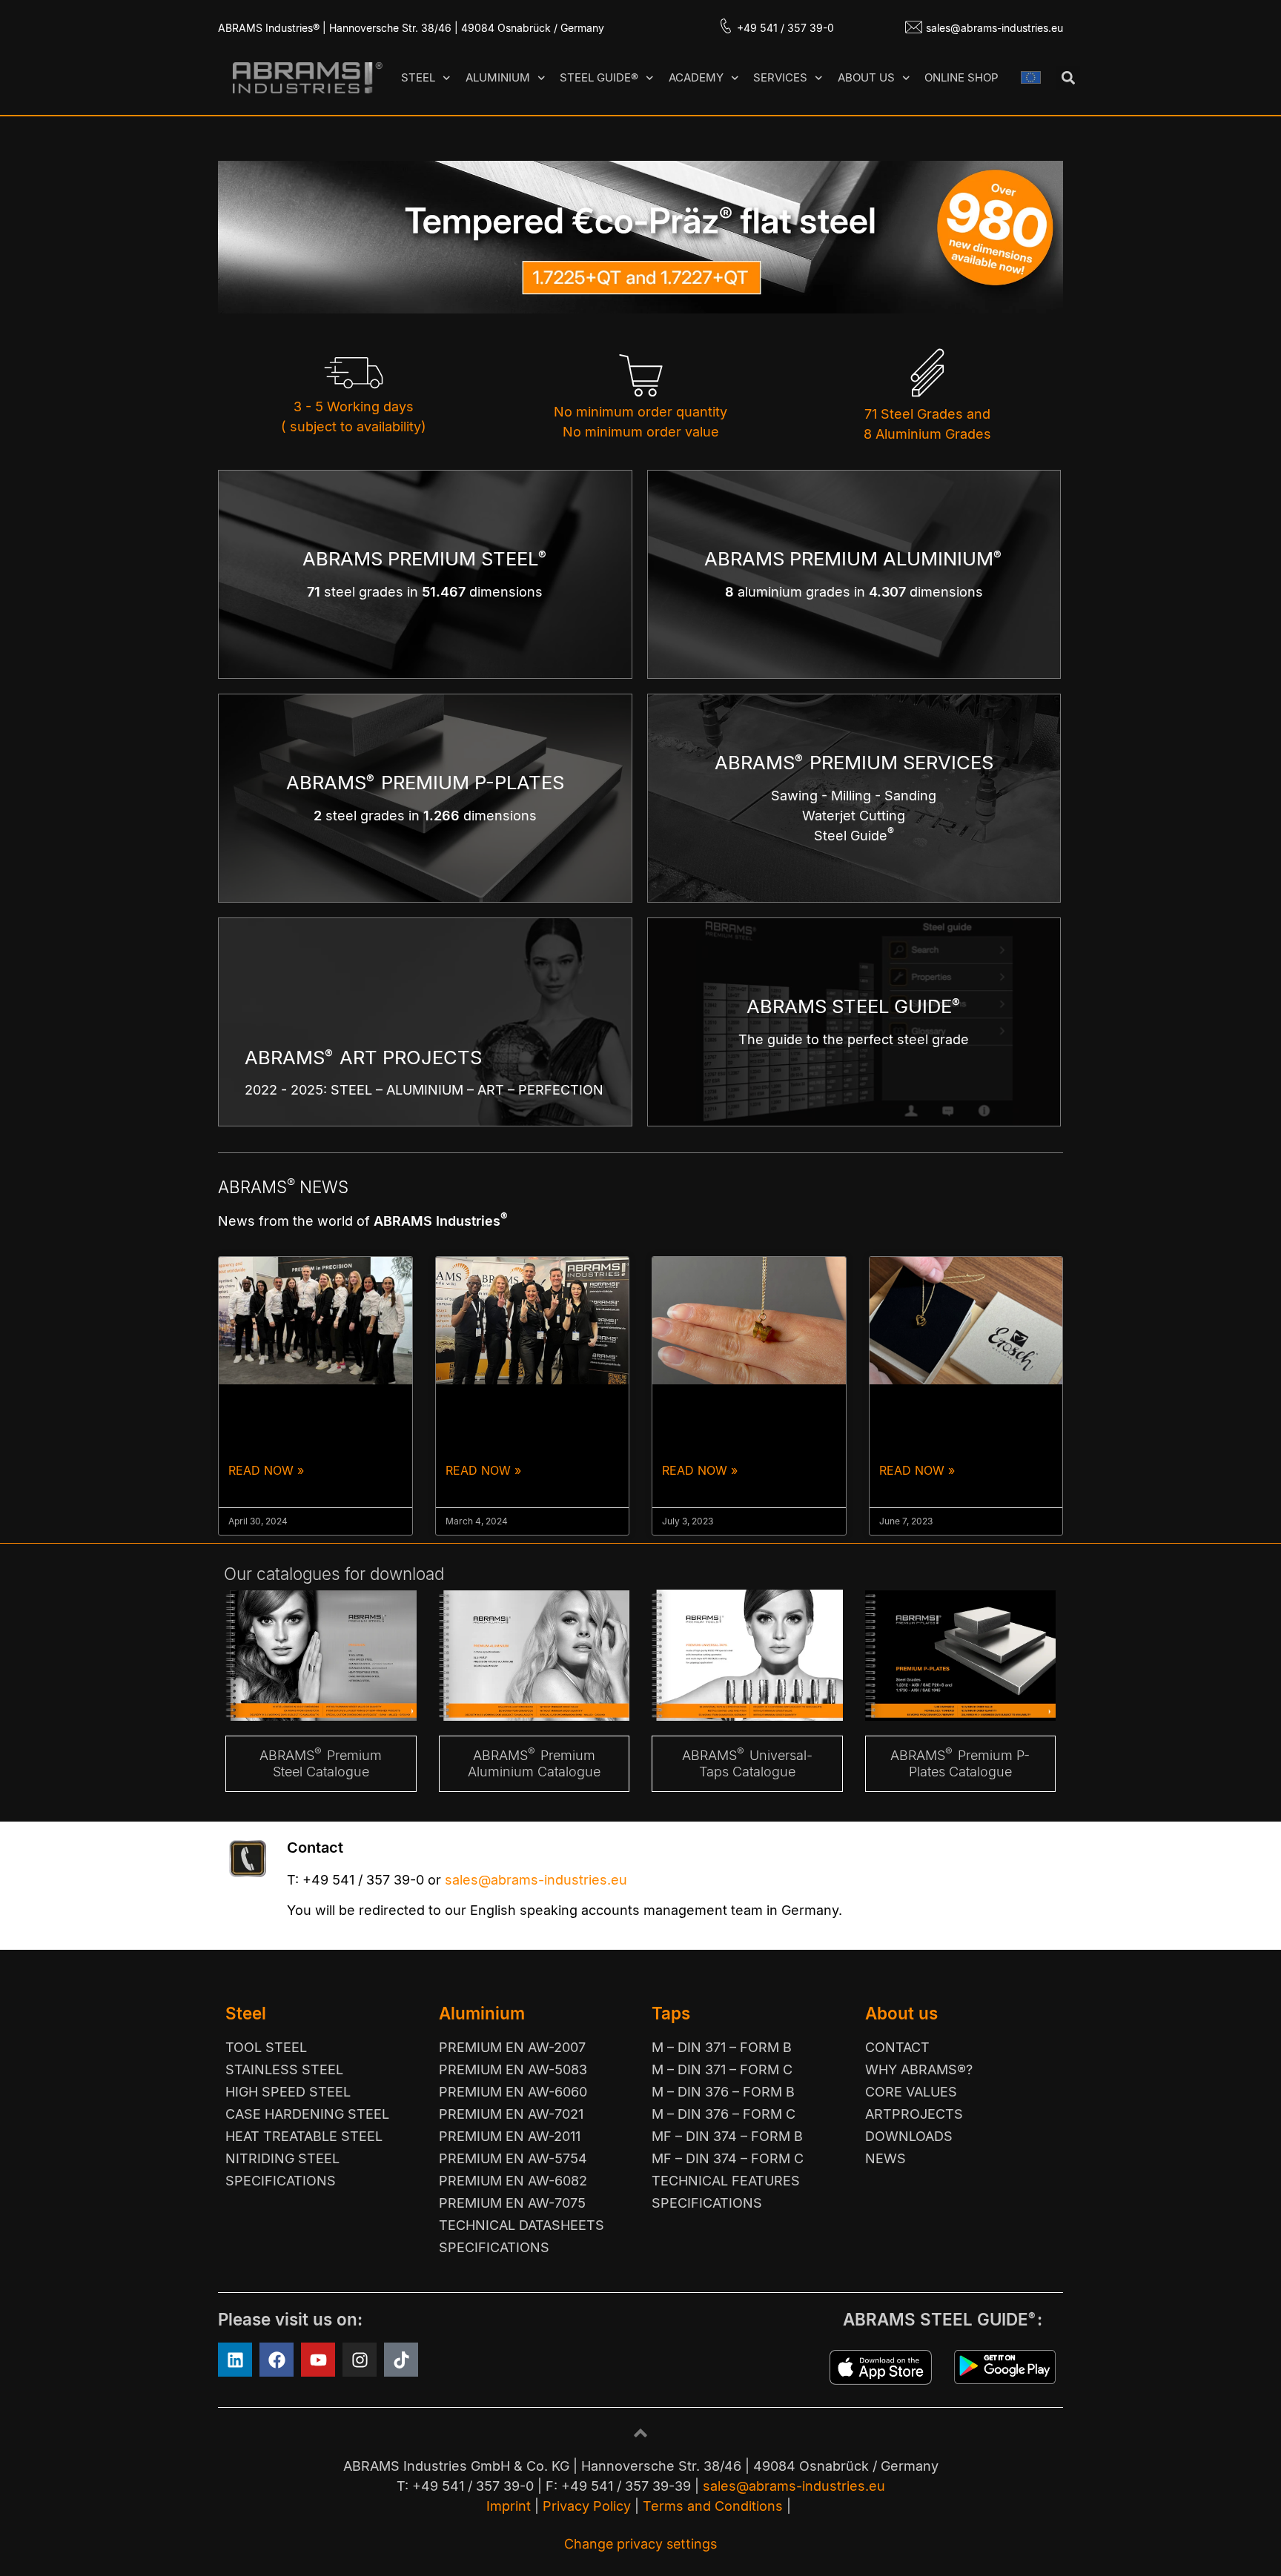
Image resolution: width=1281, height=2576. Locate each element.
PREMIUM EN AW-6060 (513, 2092)
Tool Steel (266, 2047)
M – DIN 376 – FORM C (724, 2114)
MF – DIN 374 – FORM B (727, 2136)
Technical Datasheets (522, 2225)
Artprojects (914, 2114)
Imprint (509, 2506)
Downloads (909, 2136)
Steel (418, 77)
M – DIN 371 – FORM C (722, 2069)
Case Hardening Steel (307, 2114)
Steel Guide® (599, 77)
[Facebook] (277, 2360)
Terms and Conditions (713, 2506)
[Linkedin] (235, 2360)
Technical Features (726, 2181)
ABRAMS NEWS (283, 1187)
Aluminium (498, 77)
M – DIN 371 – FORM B (722, 2047)
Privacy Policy (587, 2506)
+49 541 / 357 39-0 (785, 28)
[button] (1068, 78)
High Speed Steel (288, 2092)
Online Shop (961, 77)
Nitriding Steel (282, 2158)
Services (780, 77)
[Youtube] (318, 2360)
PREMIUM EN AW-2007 (512, 2047)
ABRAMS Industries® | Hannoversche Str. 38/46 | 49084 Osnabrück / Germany (411, 28)
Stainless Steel (284, 2069)
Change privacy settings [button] (640, 2544)
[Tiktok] (401, 2360)
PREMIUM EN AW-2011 (510, 2136)
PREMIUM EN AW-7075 (512, 2203)
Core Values (911, 2092)
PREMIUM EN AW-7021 (511, 2114)
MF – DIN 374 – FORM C (728, 2158)
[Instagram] (360, 2360)
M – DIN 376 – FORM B (723, 2092)
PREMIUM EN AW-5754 (513, 2158)
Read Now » (266, 1470)
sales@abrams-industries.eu (994, 28)
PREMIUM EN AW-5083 (513, 2069)
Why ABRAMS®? (919, 2069)
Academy (696, 77)
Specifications (281, 2181)
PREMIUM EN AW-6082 (513, 2181)
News (886, 2158)
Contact (897, 2047)
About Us (866, 77)
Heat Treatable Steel (304, 2136)
